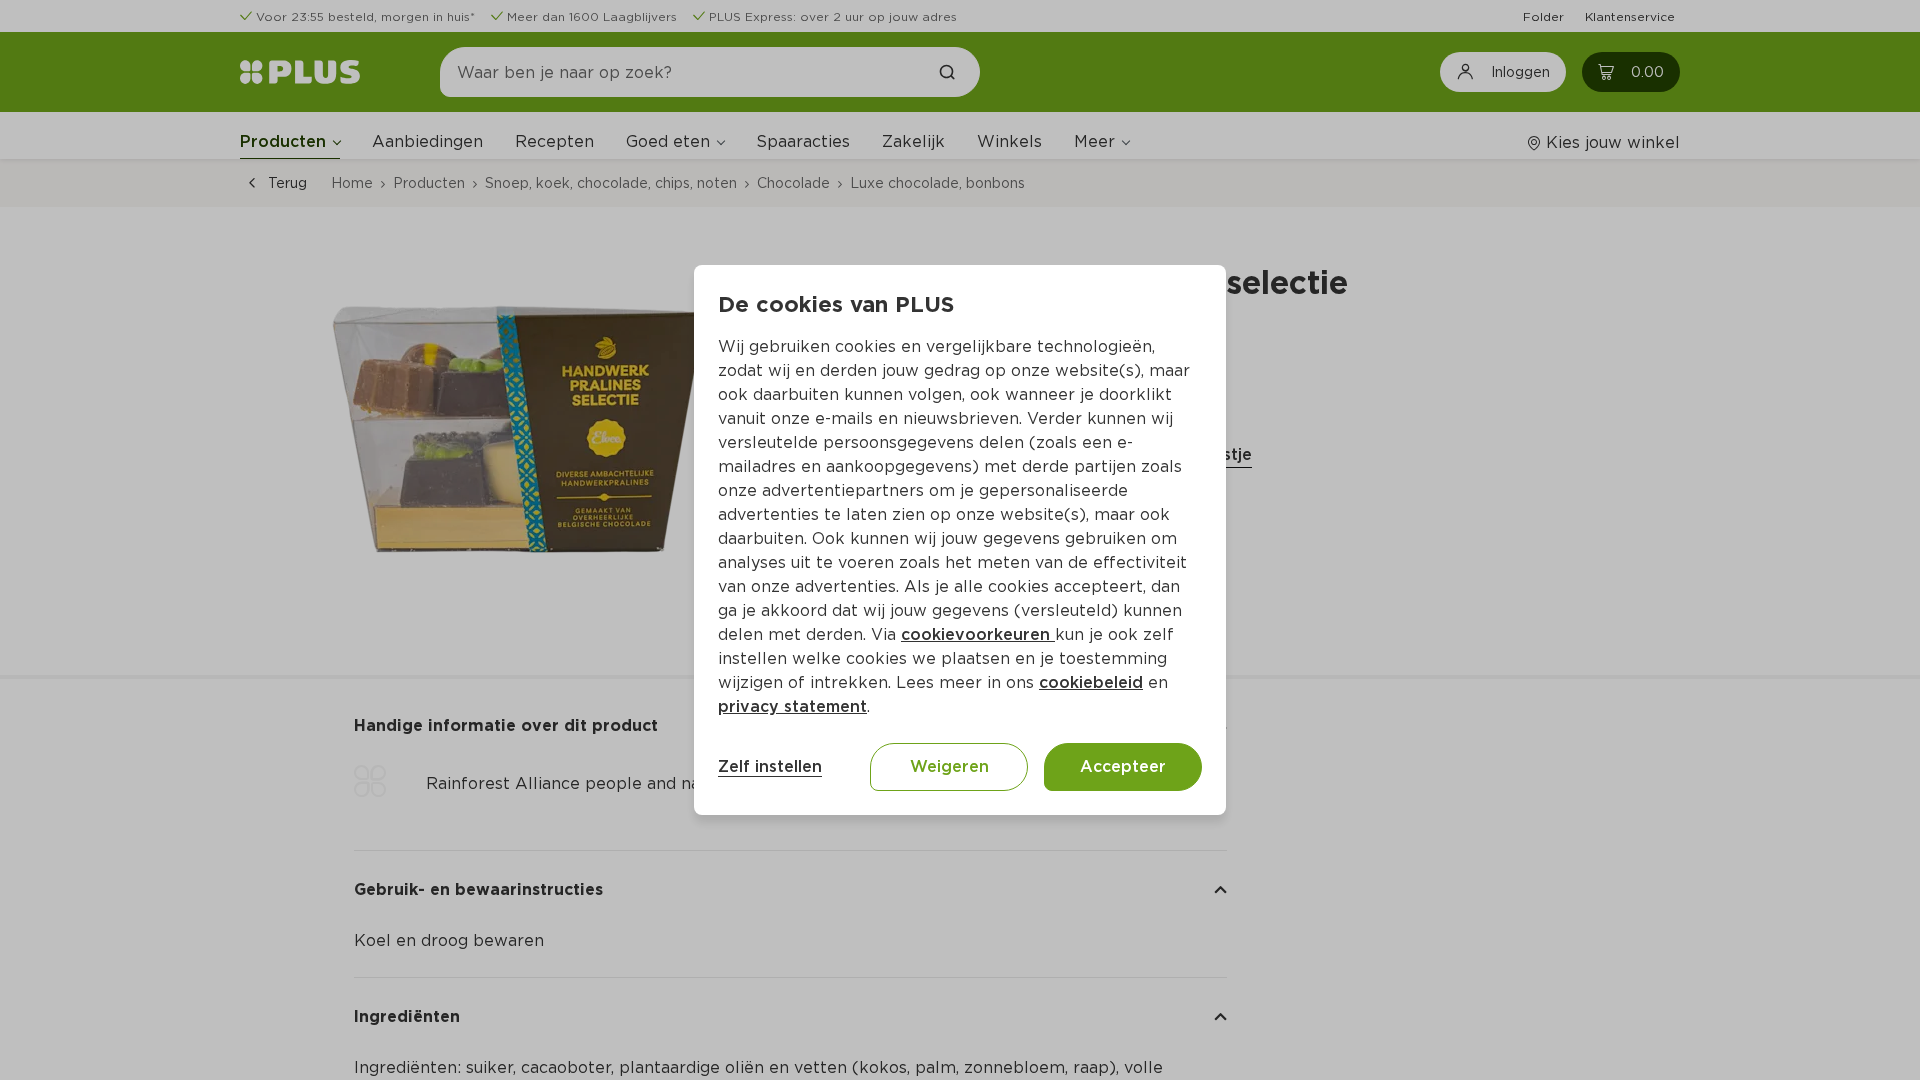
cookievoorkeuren (978, 634)
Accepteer (1123, 766)
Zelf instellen (770, 766)
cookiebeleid (1091, 682)
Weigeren (949, 766)
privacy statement (792, 706)
